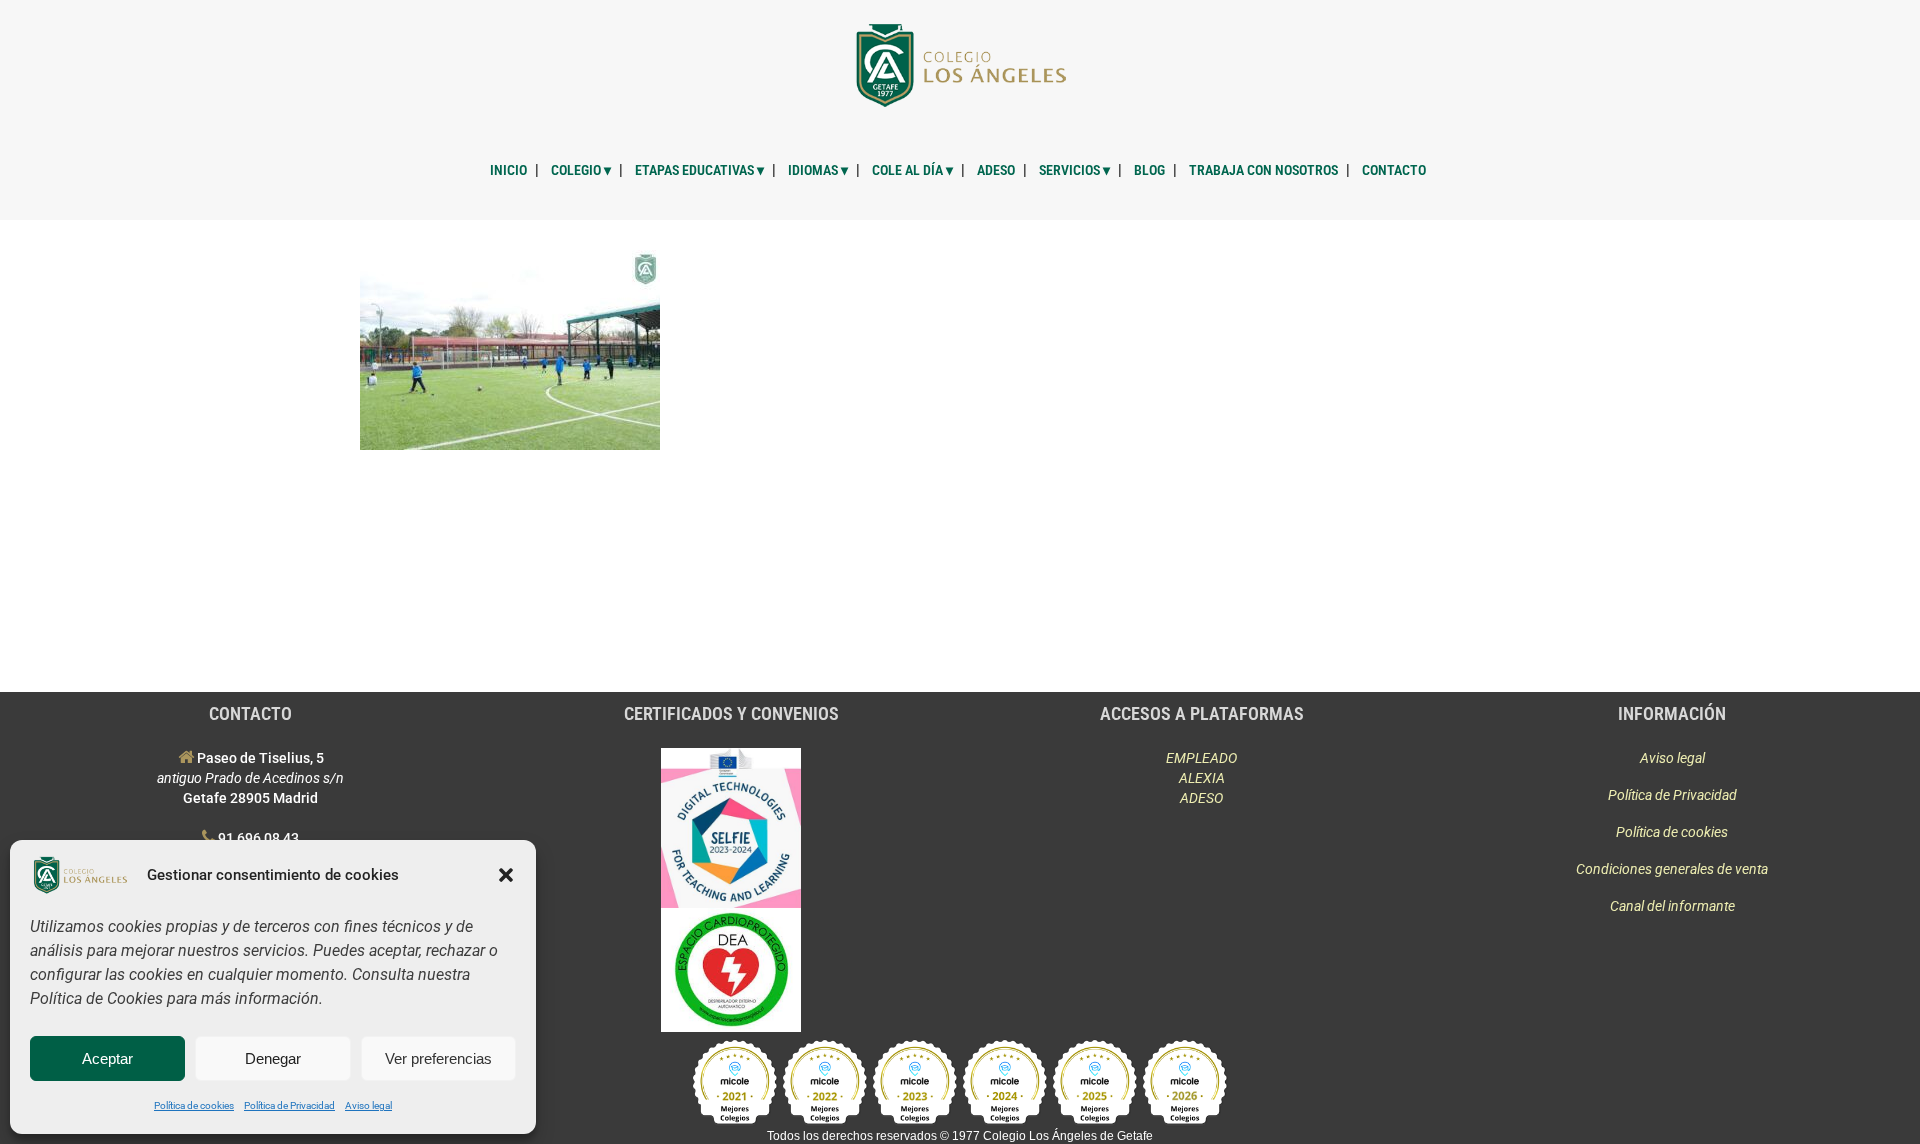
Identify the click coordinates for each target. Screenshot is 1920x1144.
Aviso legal (368, 1105)
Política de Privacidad (289, 1105)
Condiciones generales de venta (1672, 869)
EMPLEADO (1201, 758)
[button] (506, 875)
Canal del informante (1672, 906)
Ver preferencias (438, 1058)
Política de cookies (194, 1105)
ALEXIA (1202, 778)
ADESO (1201, 798)
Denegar (273, 1058)
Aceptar (107, 1058)
